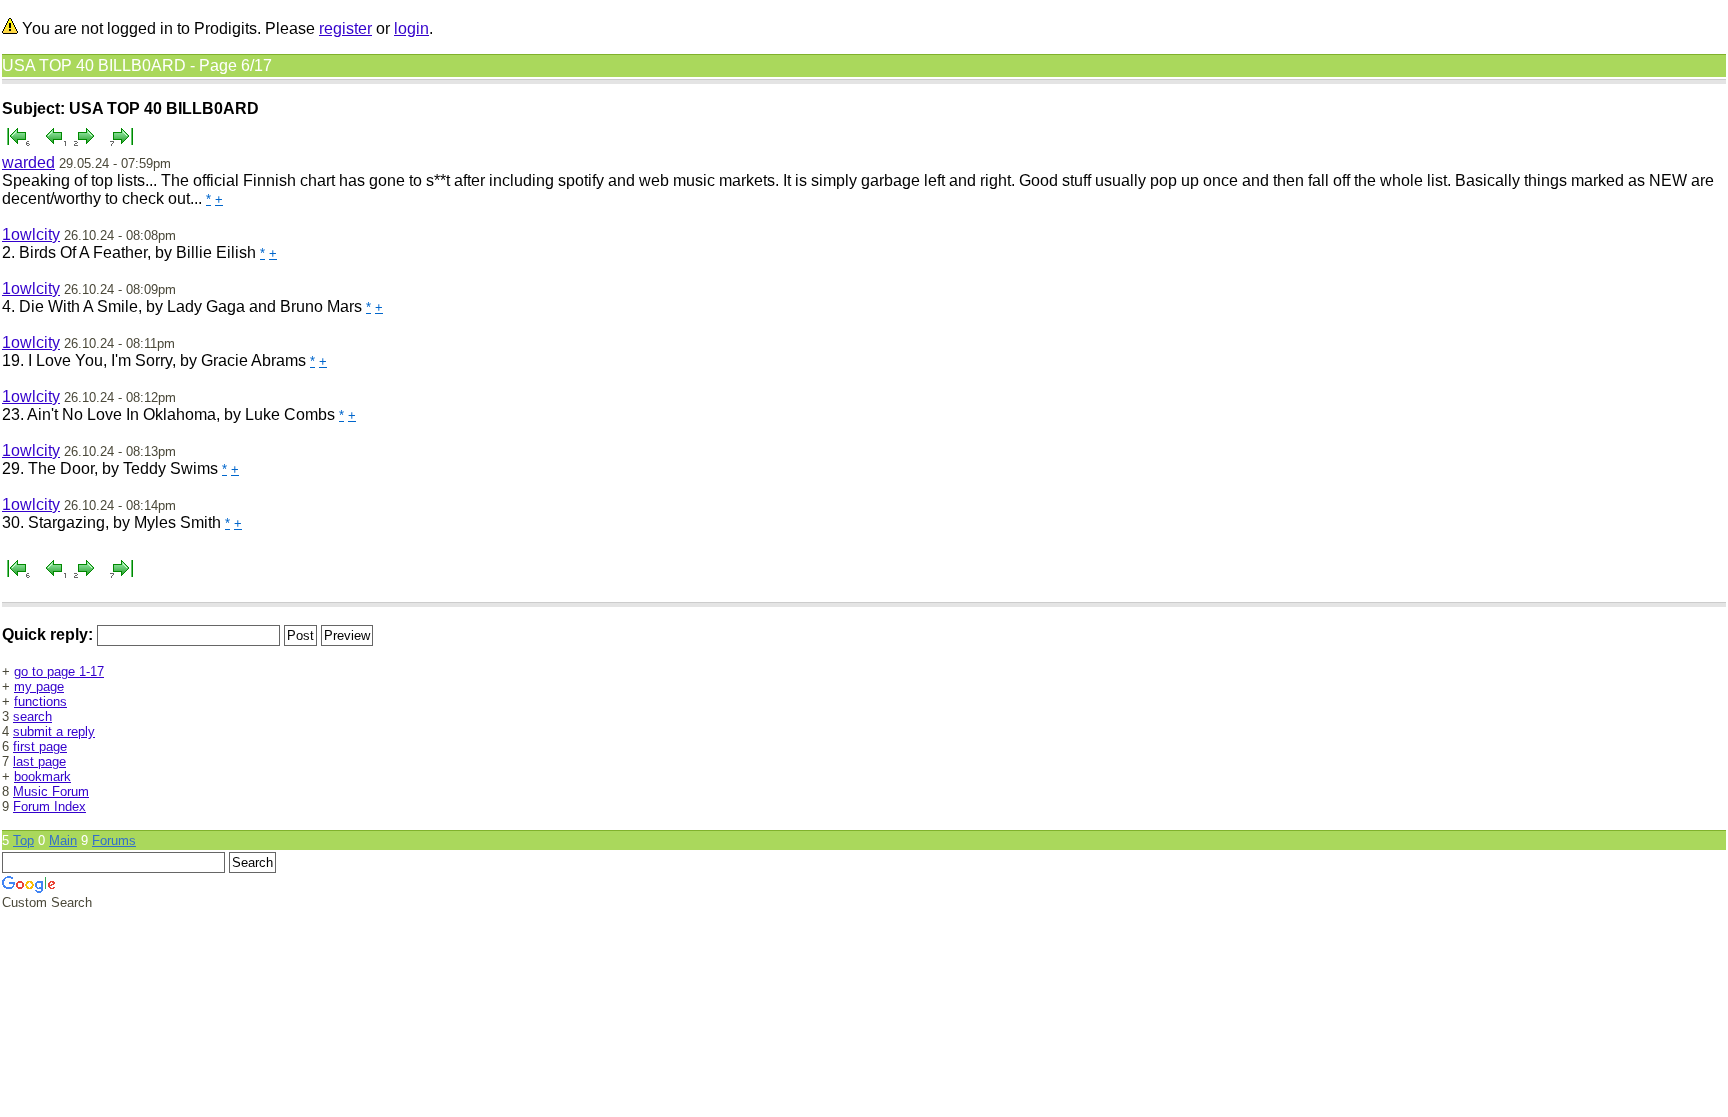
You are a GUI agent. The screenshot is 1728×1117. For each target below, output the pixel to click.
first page (40, 746)
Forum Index (49, 806)
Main (63, 840)
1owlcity (31, 234)
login (411, 28)
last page (39, 761)
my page (39, 686)
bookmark (42, 776)
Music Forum (51, 791)
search (32, 716)
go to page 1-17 (59, 671)
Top (23, 840)
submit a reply (54, 731)
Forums (114, 840)
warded (28, 162)
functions (40, 701)
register (345, 28)
